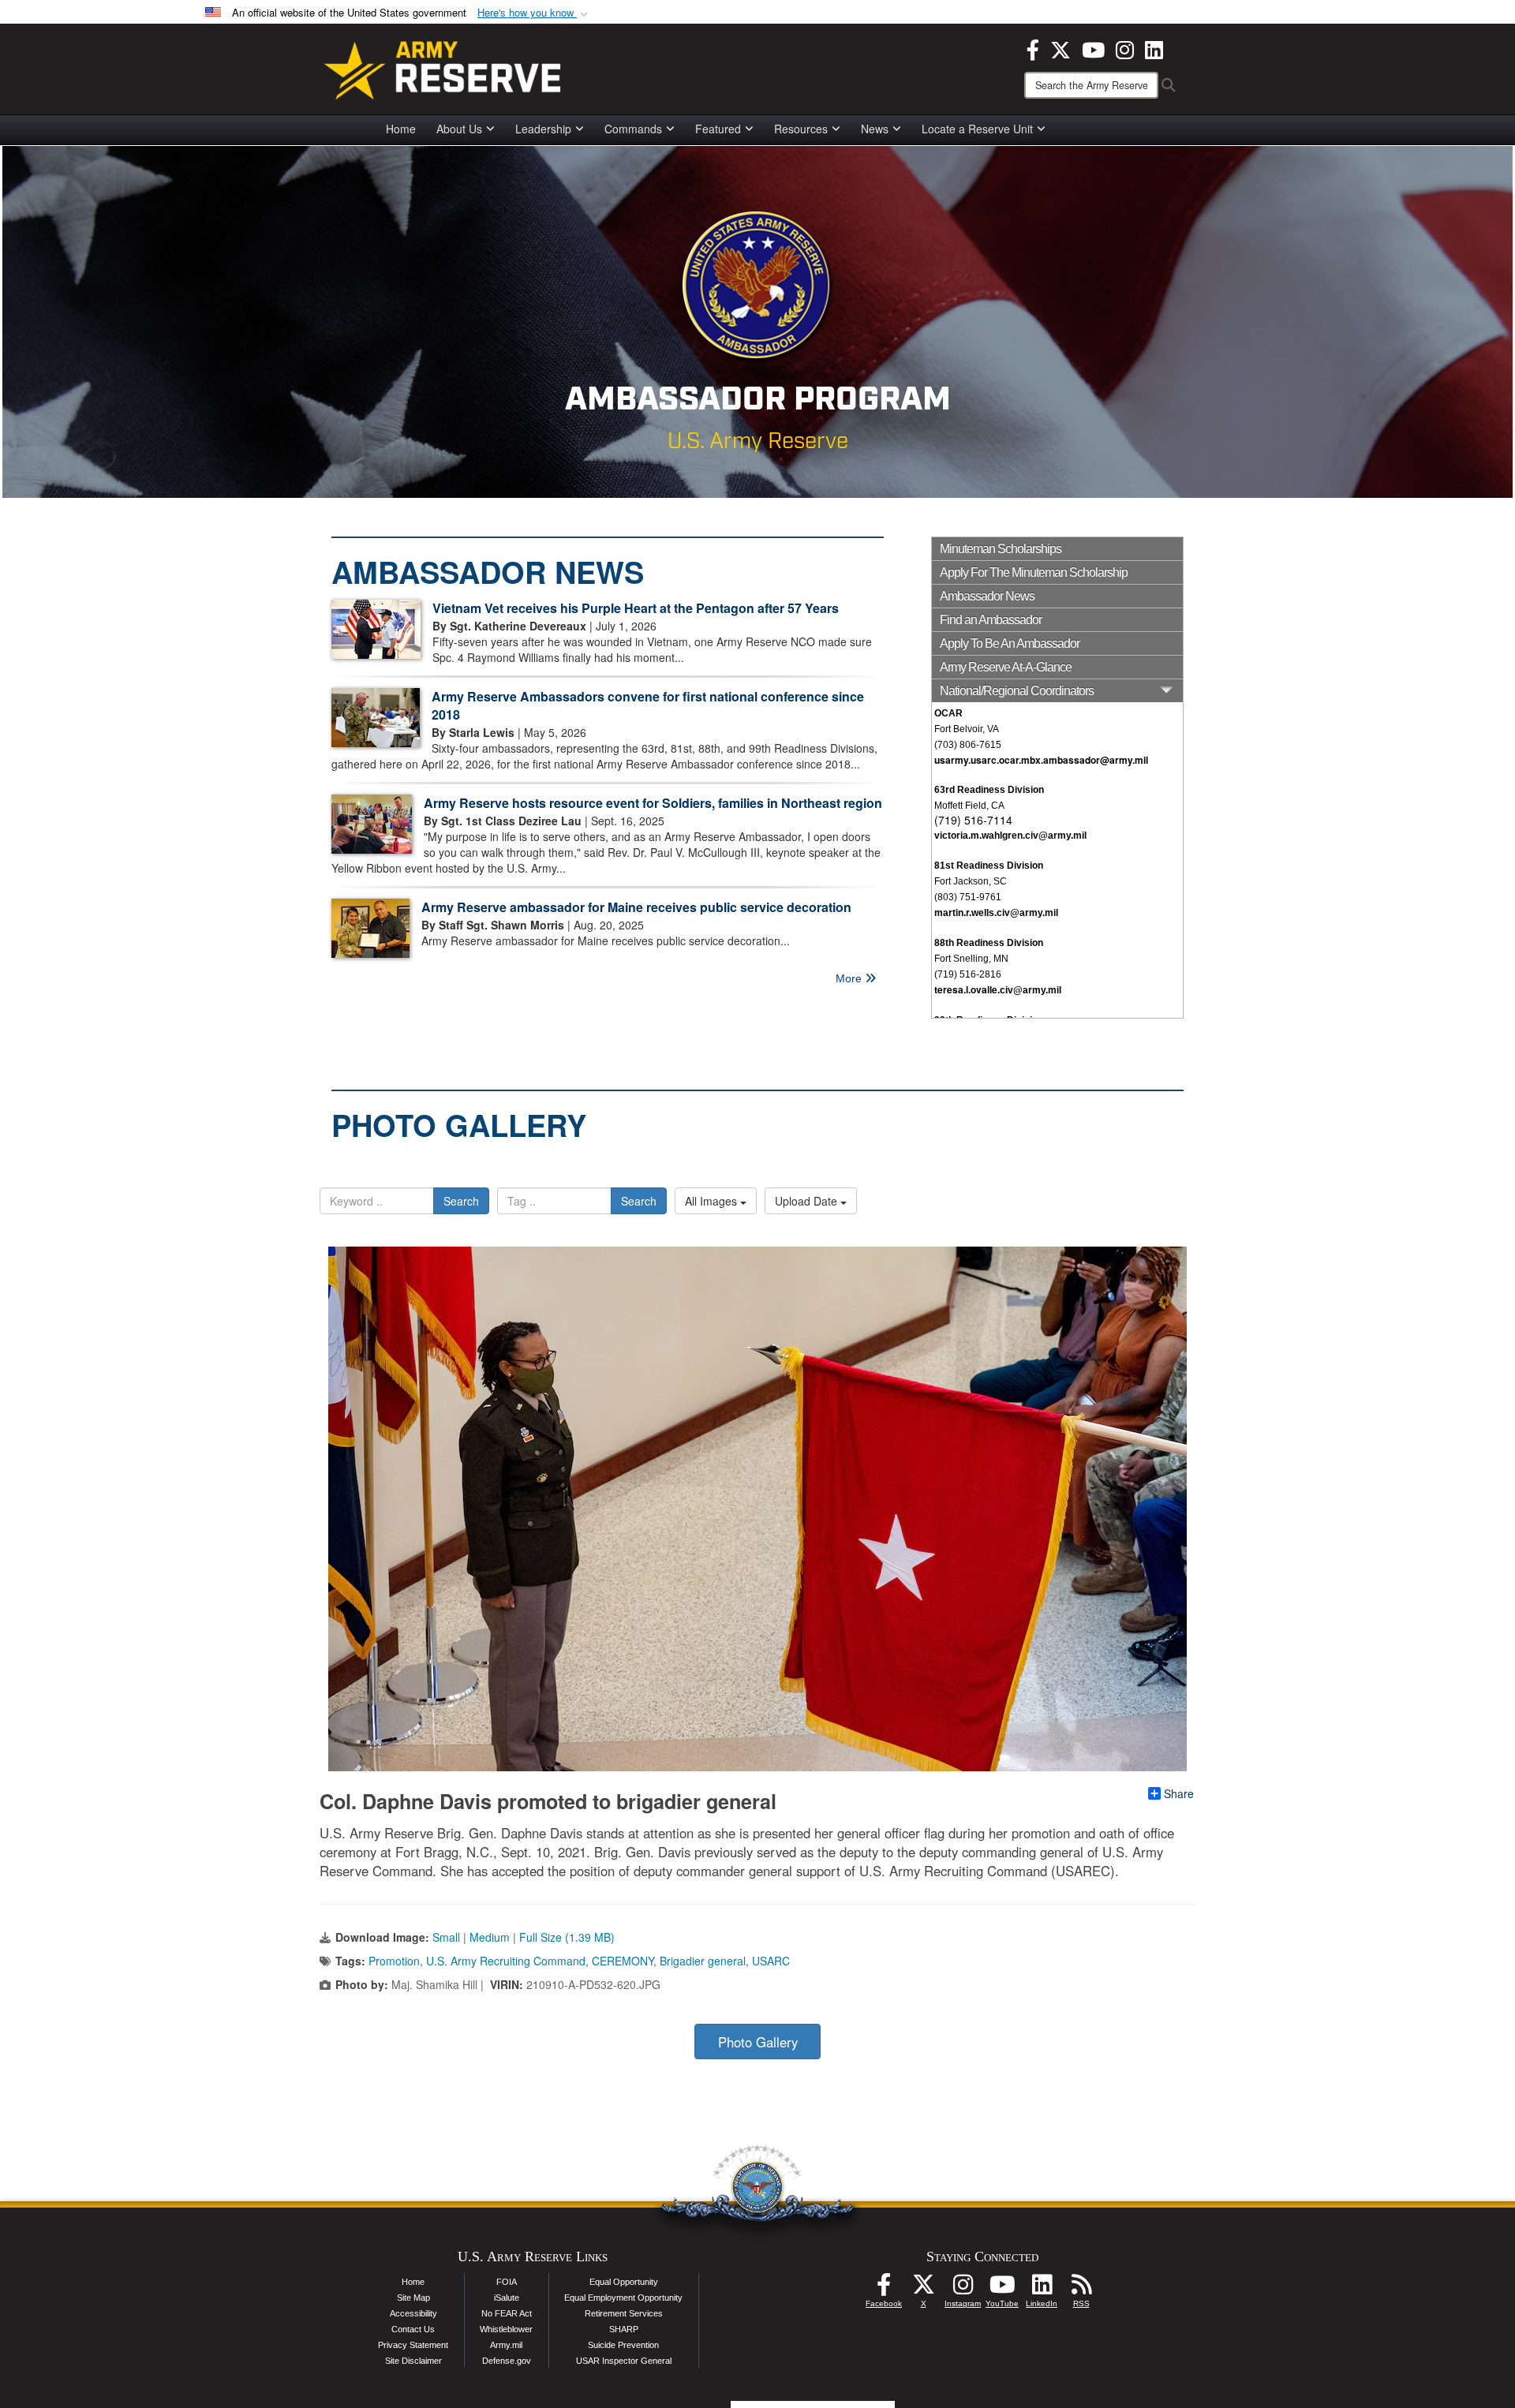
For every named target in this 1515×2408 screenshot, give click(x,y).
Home (401, 129)
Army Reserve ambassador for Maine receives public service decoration (636, 907)
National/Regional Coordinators (1017, 691)
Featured (718, 129)
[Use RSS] (1081, 2289)
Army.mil (506, 2345)
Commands (633, 129)
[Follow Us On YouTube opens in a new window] (1002, 2289)
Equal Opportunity (624, 2282)
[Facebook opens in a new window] (1033, 48)
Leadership (543, 129)
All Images (713, 1201)
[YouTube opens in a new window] (1093, 48)
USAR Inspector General (624, 2361)
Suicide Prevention (623, 2345)
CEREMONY (623, 1961)
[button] (534, 13)
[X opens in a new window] (1060, 48)
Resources (801, 129)
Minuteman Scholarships (1001, 549)
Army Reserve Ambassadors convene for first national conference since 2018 (648, 705)
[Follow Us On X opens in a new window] (923, 2289)
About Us (459, 129)
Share (1179, 1793)
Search (461, 1201)
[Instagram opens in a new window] (1125, 48)
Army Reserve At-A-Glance (1006, 667)
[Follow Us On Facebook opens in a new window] (884, 2289)
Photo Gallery (758, 2042)
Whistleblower (506, 2329)
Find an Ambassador (991, 620)
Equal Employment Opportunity (623, 2298)
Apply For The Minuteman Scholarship (1034, 572)
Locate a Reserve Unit (977, 129)
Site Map (413, 2298)
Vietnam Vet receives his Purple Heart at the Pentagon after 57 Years (636, 608)
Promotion (394, 1961)
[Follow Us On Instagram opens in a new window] (963, 2289)
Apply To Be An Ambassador (1010, 643)
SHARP (624, 2329)
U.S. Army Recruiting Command (506, 1961)
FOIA (507, 2282)
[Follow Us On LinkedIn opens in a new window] (1042, 2289)
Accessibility (413, 2313)
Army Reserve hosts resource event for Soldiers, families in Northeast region (653, 803)
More (850, 978)
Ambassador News (987, 596)
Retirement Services (624, 2313)
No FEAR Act (507, 2313)
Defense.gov (507, 2361)
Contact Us (413, 2329)
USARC (771, 1961)
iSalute (507, 2298)
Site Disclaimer (413, 2361)
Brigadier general (703, 1961)
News (875, 129)
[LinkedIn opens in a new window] (1154, 48)
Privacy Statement (413, 2345)
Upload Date (808, 1201)
